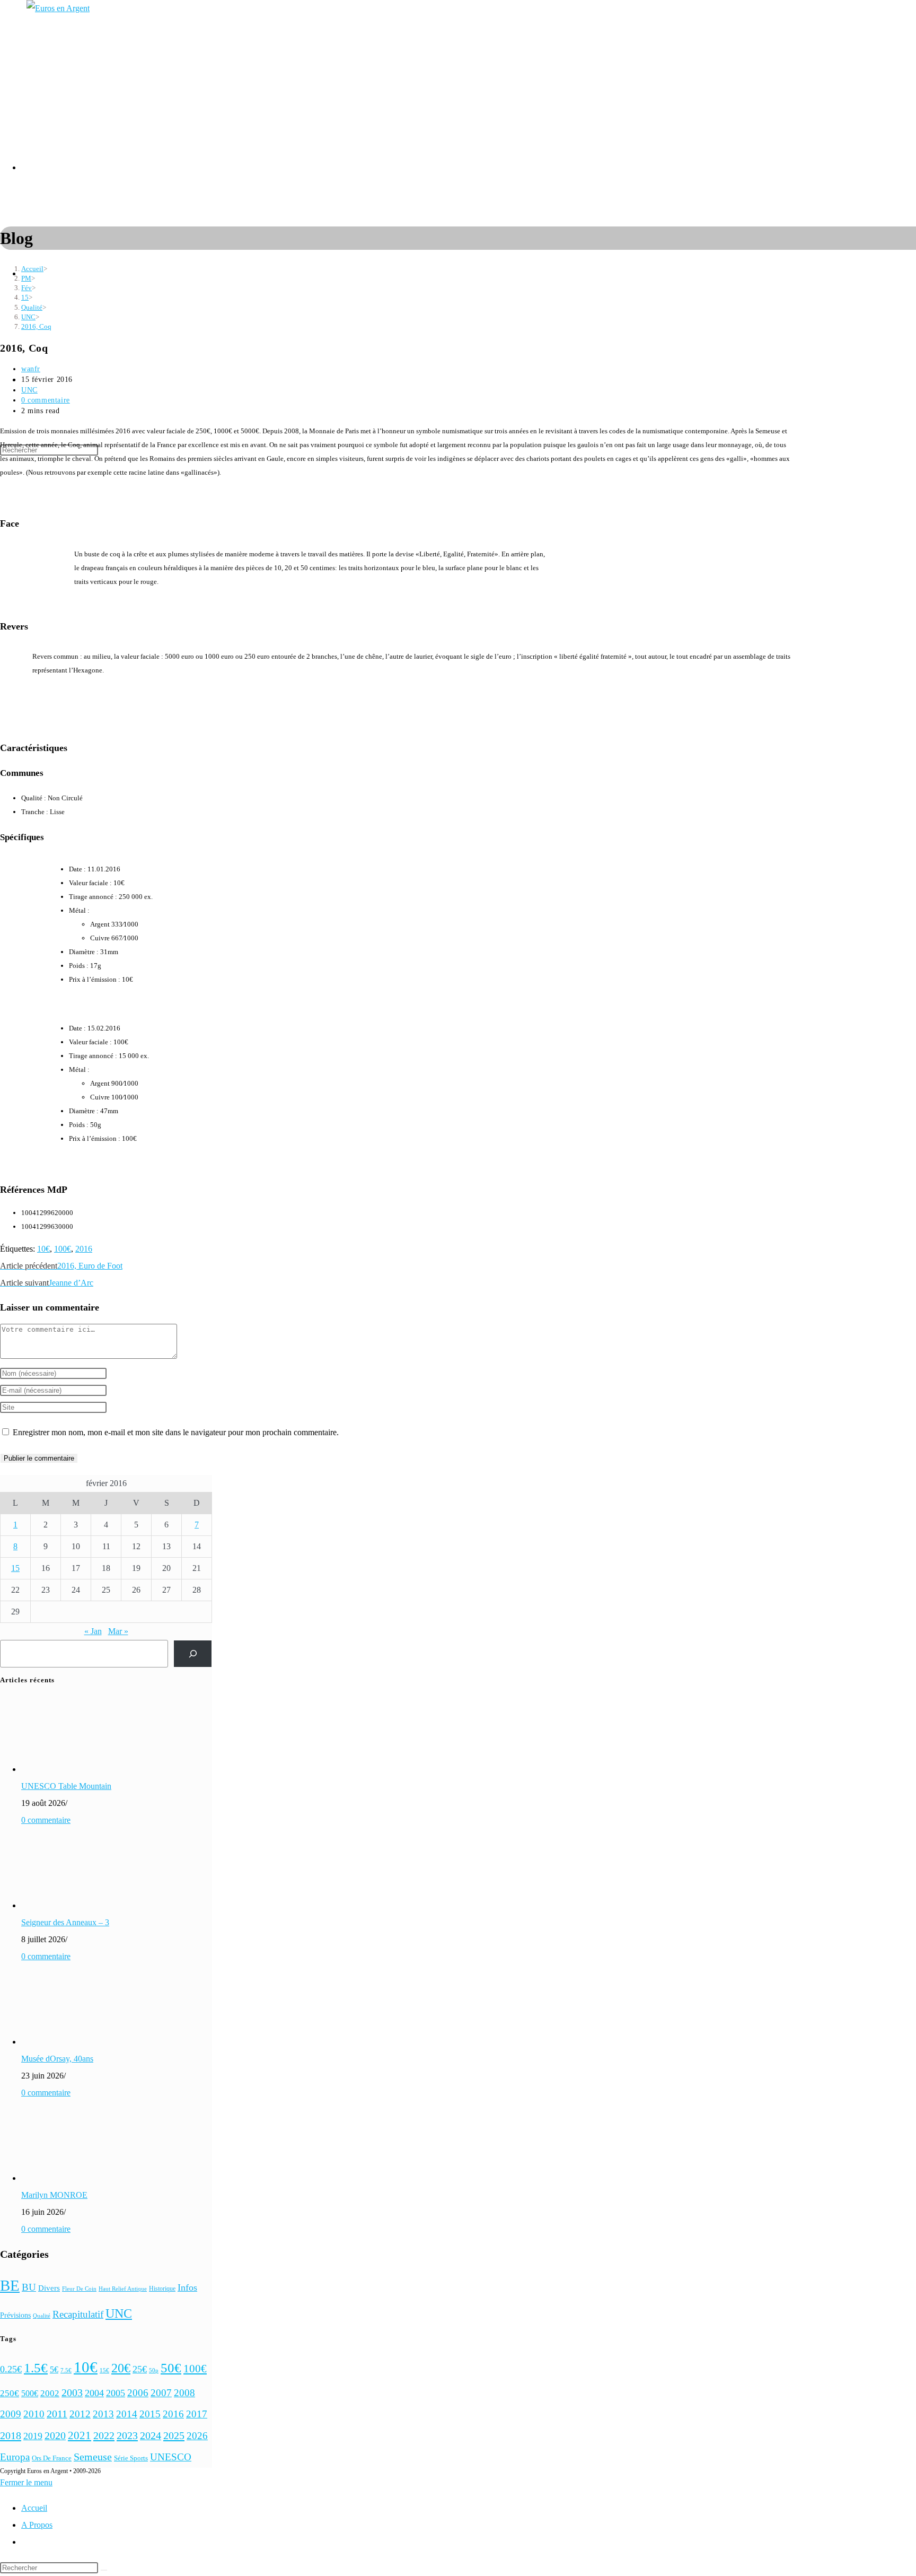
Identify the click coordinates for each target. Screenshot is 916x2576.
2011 (57, 2414)
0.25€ (11, 2369)
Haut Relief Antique (123, 2289)
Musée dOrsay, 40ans (57, 2059)
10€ (43, 1249)
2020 (55, 2436)
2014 (127, 2414)
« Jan (93, 1631)
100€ (63, 1249)
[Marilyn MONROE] (61, 2178)
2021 (80, 2435)
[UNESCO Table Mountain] (61, 1769)
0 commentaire (46, 400)
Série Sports (131, 2458)
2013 (103, 2414)
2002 (50, 2393)
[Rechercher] (193, 1653)
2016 (84, 1249)
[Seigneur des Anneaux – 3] (61, 1905)
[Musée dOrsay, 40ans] (61, 2042)
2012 (80, 2414)
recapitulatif (78, 2314)
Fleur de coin (79, 2289)
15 (15, 1568)
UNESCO (171, 2457)
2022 (104, 2435)
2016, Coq (36, 326)
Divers (49, 2288)
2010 (34, 2414)
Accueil (34, 2508)
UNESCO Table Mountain (66, 1786)
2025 (174, 2435)
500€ (30, 2393)
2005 (116, 2393)
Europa (15, 2457)
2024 (151, 2435)
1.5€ (36, 2368)
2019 (33, 2436)
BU (29, 2287)
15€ (104, 2370)
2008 (184, 2393)
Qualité (42, 2316)
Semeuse (93, 2457)
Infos (187, 2287)
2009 (11, 2414)
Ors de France (52, 2458)
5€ (54, 2369)
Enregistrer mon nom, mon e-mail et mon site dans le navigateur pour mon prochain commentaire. (176, 1432)
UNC (29, 390)
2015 (150, 2414)
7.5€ (66, 2370)
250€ (10, 2393)
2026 (197, 2436)
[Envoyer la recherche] (104, 2570)
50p (154, 2370)
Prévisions (15, 2315)
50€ (171, 2368)
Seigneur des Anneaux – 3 (65, 1922)
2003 (72, 2393)
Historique (162, 2289)
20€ (121, 2368)
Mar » (118, 1631)
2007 (161, 2393)
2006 (138, 2393)
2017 (197, 2414)
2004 (94, 2393)
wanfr (31, 369)
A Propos (37, 2525)
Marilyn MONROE (54, 2195)
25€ (140, 2369)
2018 (11, 2435)
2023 (127, 2435)
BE (10, 2285)
